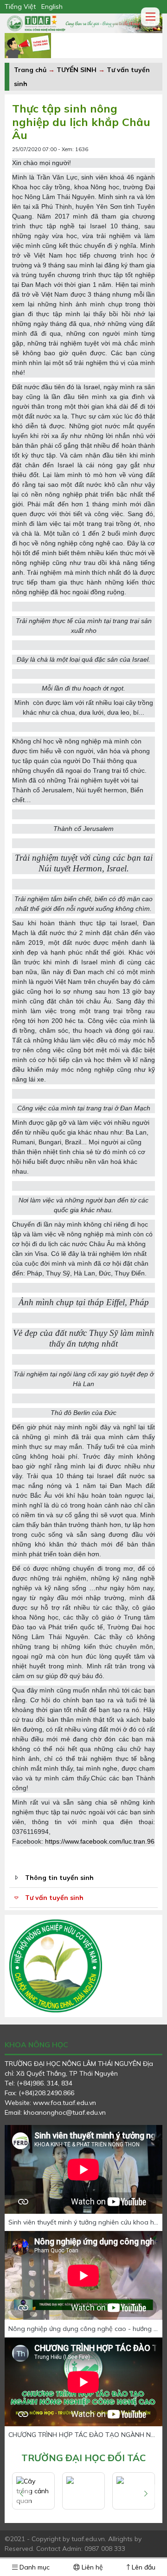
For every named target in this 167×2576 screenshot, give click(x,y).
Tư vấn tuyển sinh (54, 1898)
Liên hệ (91, 2567)
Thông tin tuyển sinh (59, 1878)
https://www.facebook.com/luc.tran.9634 (103, 1841)
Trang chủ (30, 70)
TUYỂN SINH (77, 70)
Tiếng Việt (20, 7)
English (52, 7)
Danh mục (34, 2567)
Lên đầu (143, 2567)
